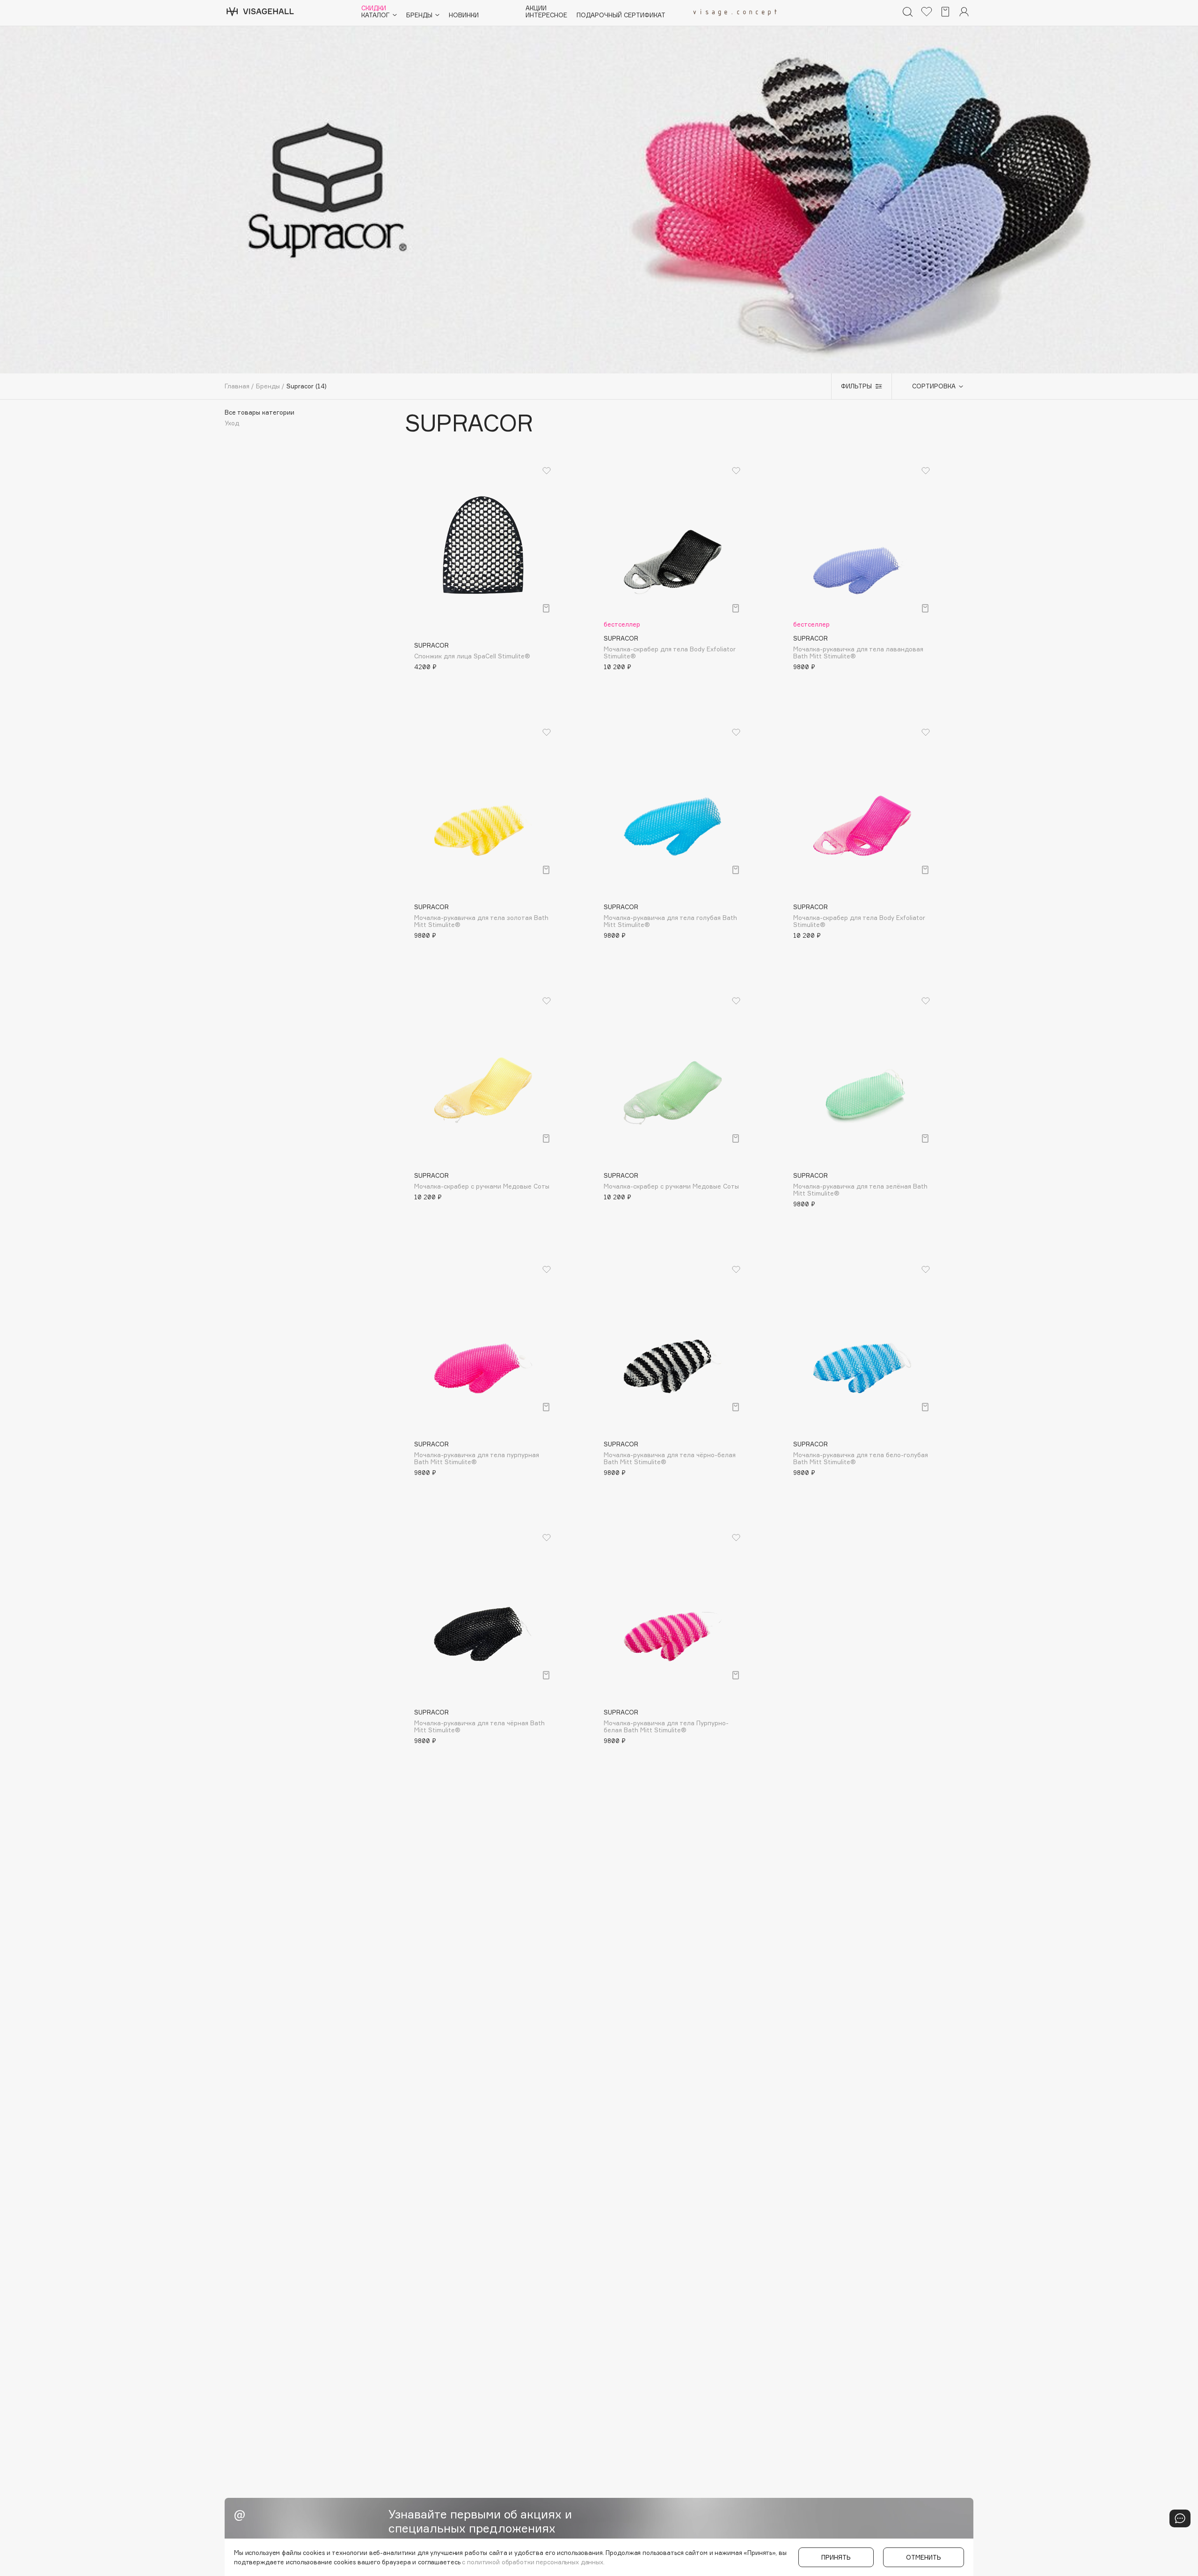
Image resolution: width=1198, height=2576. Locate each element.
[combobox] (933, 387)
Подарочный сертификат (621, 15)
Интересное (546, 15)
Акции (536, 8)
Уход (232, 423)
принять (836, 2557)
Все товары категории (259, 412)
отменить (924, 2557)
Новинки (464, 15)
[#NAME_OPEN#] (1180, 2518)
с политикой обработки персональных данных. (533, 2562)
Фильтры (856, 386)
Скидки (374, 8)
